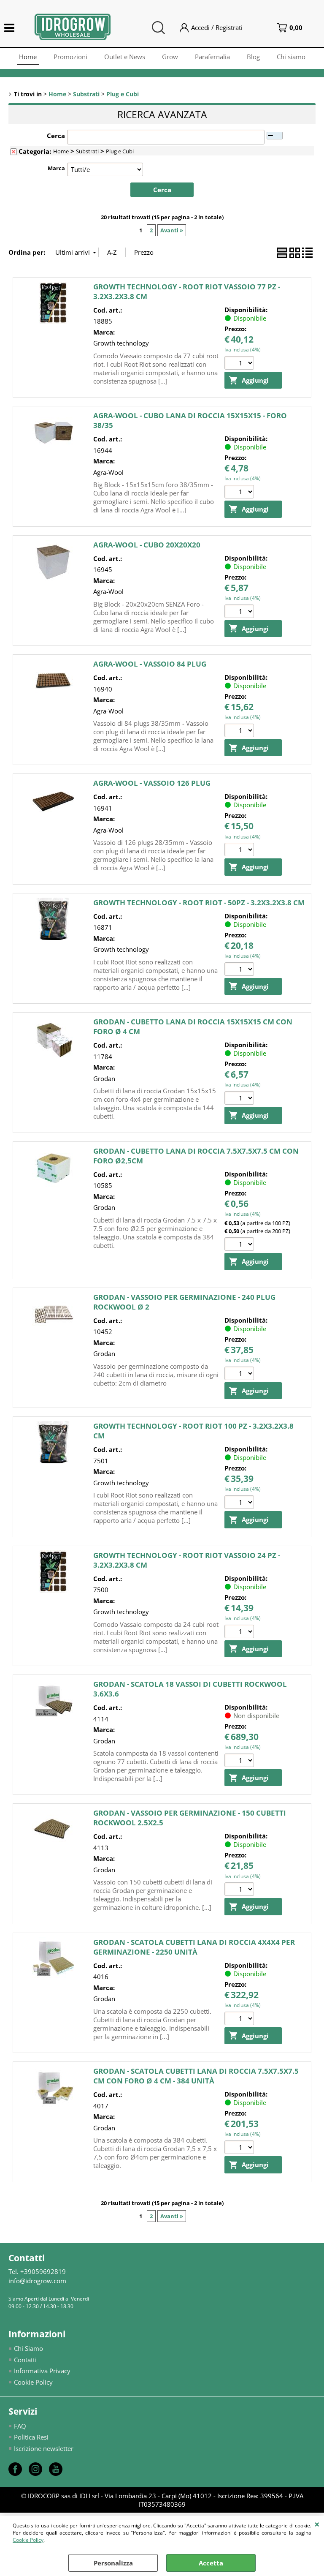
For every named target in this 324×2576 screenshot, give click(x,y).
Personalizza (113, 2563)
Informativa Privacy (42, 2371)
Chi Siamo (28, 2348)
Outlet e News (125, 57)
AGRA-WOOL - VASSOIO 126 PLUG (152, 783)
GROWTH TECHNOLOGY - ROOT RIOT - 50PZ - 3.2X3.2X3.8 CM (199, 903)
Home (28, 57)
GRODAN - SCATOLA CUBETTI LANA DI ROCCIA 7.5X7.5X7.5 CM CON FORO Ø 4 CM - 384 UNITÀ (196, 2076)
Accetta (211, 2563)
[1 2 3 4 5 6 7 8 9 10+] (240, 364)
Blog (253, 57)
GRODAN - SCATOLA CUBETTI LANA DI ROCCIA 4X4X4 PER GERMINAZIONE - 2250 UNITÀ (194, 1947)
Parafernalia (212, 57)
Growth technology (121, 343)
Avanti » (172, 230)
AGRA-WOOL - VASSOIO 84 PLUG (150, 664)
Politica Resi (31, 2437)
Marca (56, 168)
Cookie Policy (28, 2540)
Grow (170, 57)
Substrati (87, 151)
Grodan (104, 1078)
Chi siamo (291, 57)
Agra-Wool (108, 472)
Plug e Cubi (120, 151)
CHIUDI (317, 2524)
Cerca (56, 136)
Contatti (25, 2360)
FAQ (20, 2426)
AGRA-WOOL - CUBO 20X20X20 (147, 545)
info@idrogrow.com (37, 2281)
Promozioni (70, 57)
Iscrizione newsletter (44, 2448)
